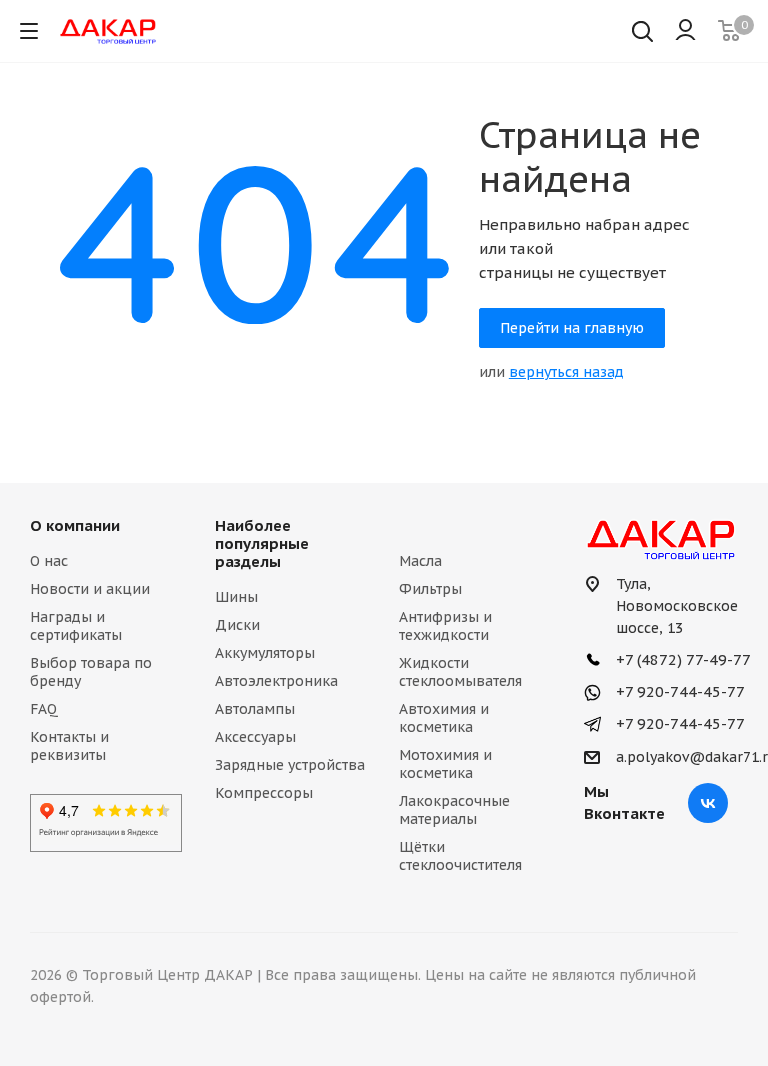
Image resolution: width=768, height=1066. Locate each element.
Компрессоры (264, 793)
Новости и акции (90, 589)
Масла (420, 561)
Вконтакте (708, 803)
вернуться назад (566, 372)
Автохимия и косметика (444, 718)
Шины (236, 597)
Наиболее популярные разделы (262, 543)
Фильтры (430, 589)
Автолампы (255, 709)
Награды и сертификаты (76, 626)
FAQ (44, 709)
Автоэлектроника (276, 681)
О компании (75, 525)
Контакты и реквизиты (69, 746)
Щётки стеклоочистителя (460, 856)
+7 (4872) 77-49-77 (681, 659)
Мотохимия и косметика (445, 764)
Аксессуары (255, 737)
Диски (237, 625)
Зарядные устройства (290, 765)
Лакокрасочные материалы (454, 810)
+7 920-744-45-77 (678, 691)
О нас (49, 561)
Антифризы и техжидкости (445, 626)
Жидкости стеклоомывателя (460, 672)
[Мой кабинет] (685, 31)
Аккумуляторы (265, 653)
